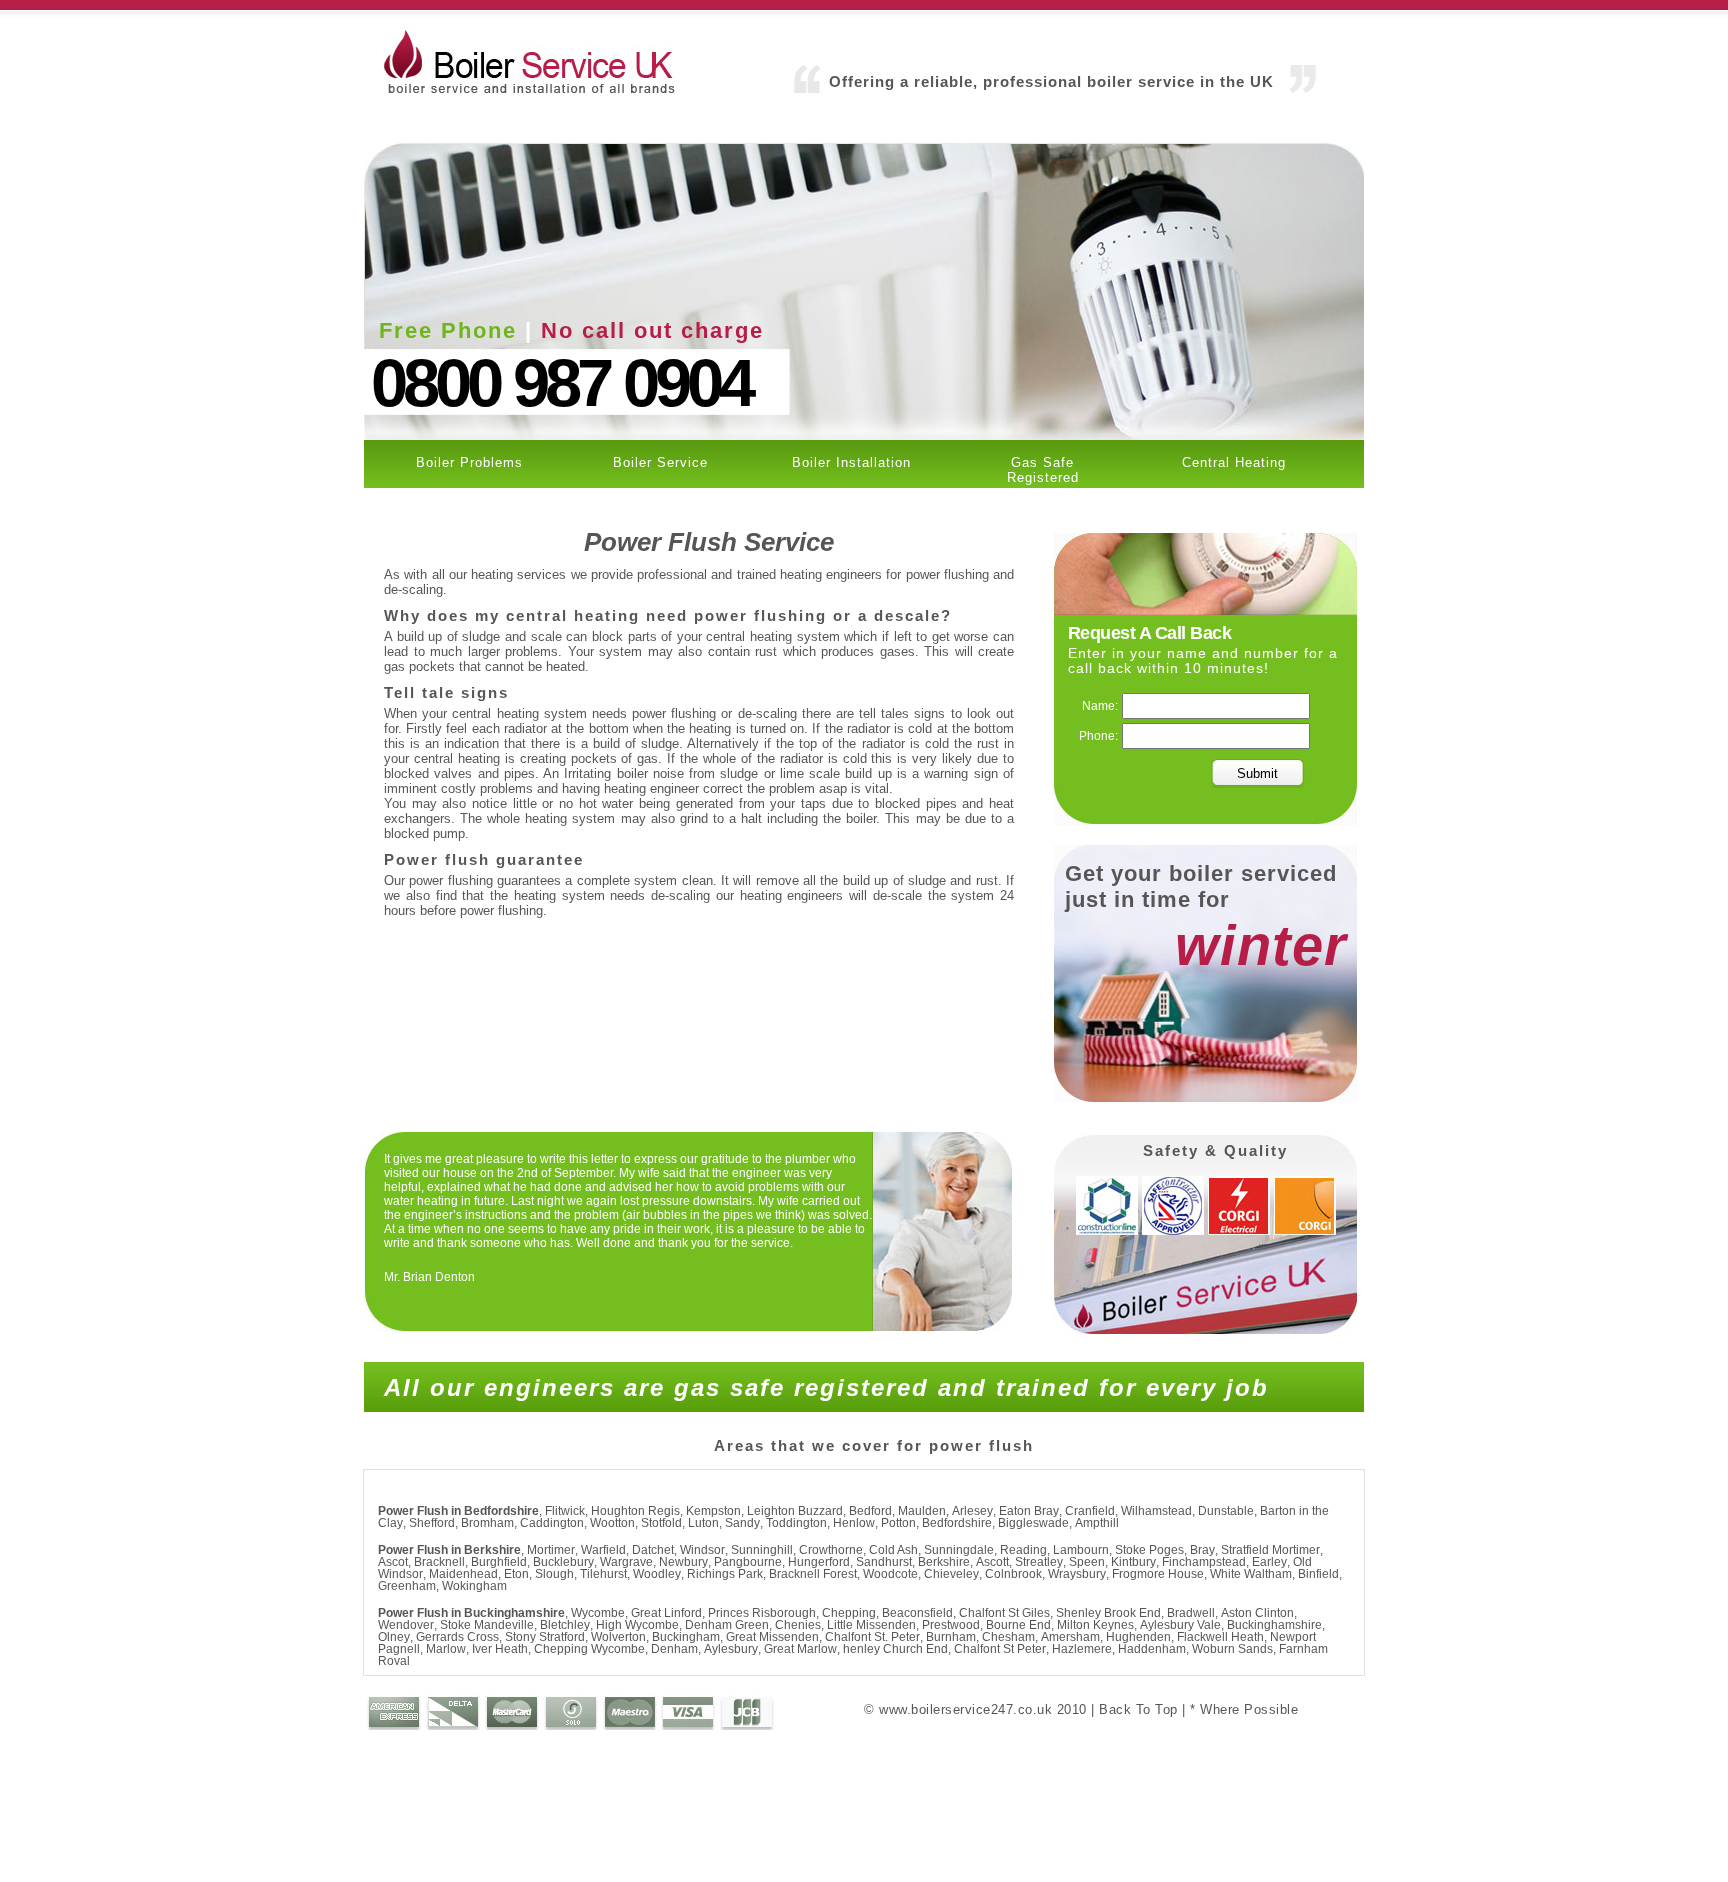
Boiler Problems (469, 462)
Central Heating (1234, 462)
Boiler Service (660, 462)
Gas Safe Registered (1043, 470)
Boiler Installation (851, 462)
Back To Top (1138, 1709)
